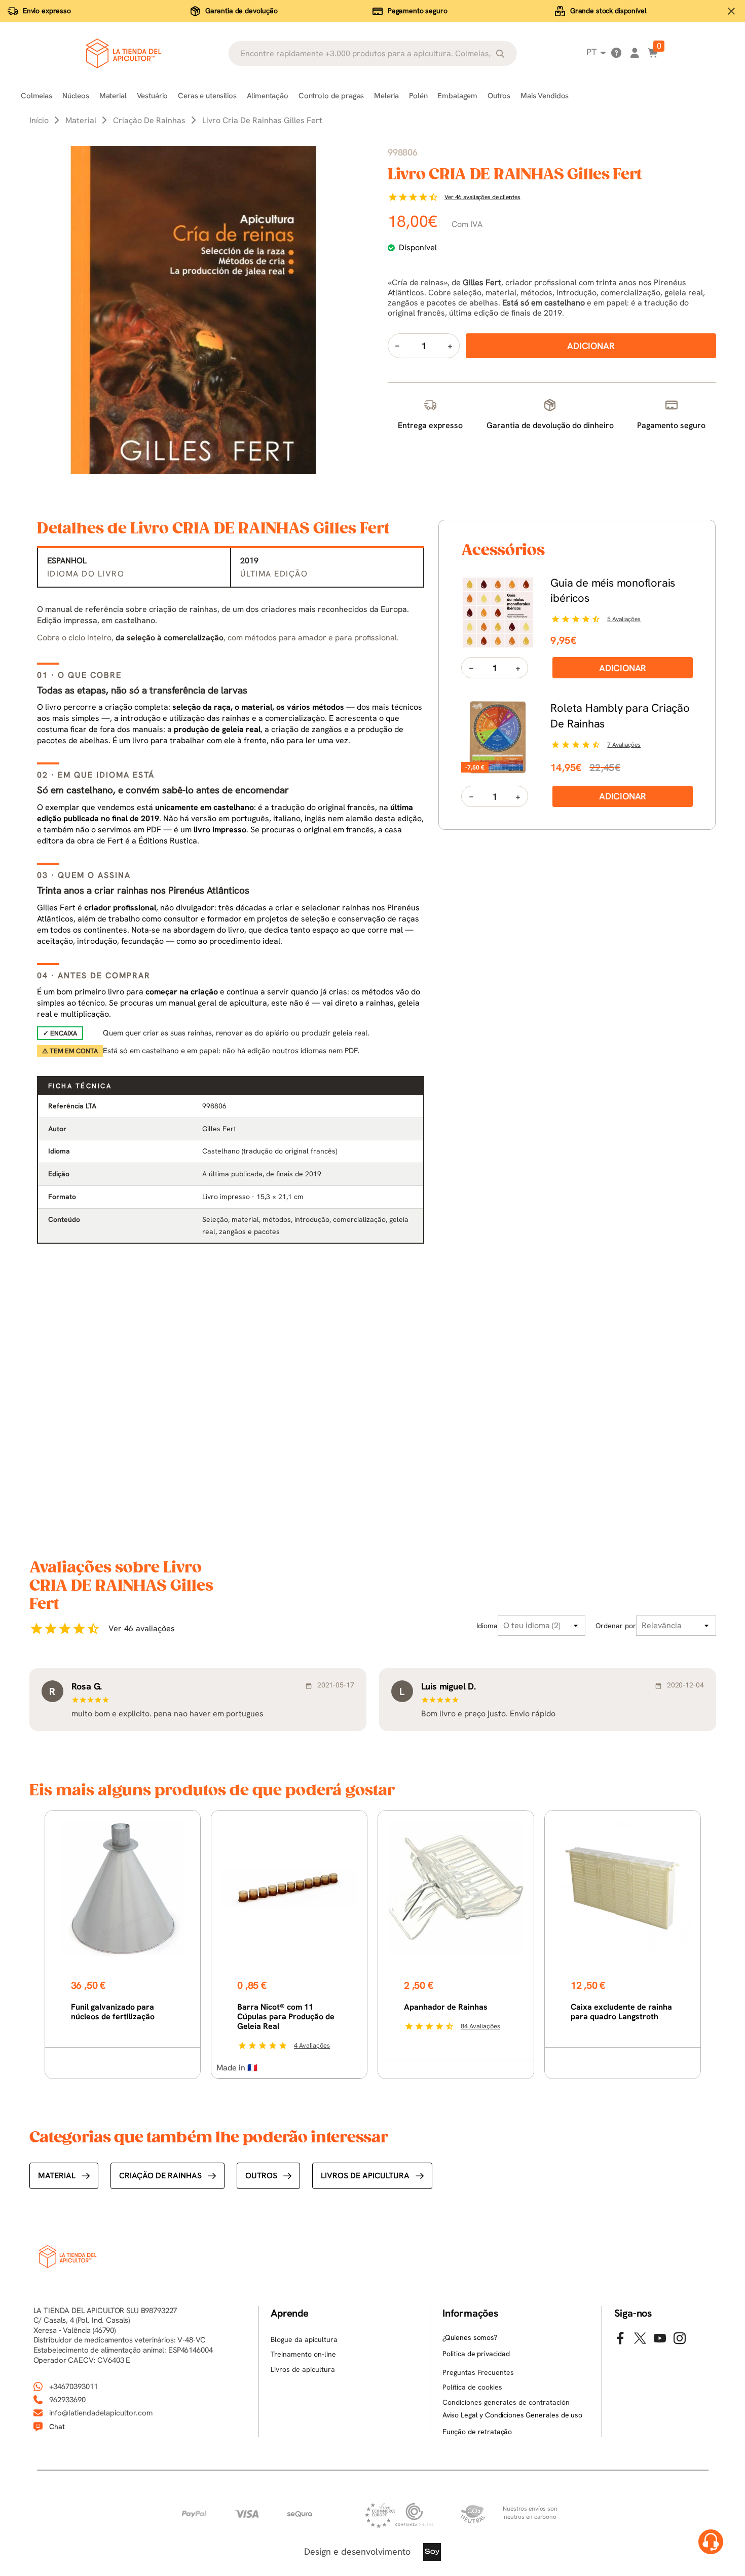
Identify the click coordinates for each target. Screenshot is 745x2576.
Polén (418, 96)
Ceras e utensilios (207, 96)
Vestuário (153, 96)
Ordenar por (616, 1626)
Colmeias (36, 96)
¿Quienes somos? (470, 2337)
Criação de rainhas (160, 2176)
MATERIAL (57, 2176)
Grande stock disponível (608, 11)
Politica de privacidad (476, 2354)
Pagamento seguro (418, 11)
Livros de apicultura (365, 2176)
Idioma (487, 1626)
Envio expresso (47, 11)
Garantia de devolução (241, 11)
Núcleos (76, 96)
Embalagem (457, 96)
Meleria (386, 96)
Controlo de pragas (331, 96)
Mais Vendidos (545, 96)
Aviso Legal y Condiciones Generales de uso (512, 2415)
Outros (499, 96)
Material (113, 96)
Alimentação (268, 96)
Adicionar (623, 668)
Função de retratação (477, 2432)
